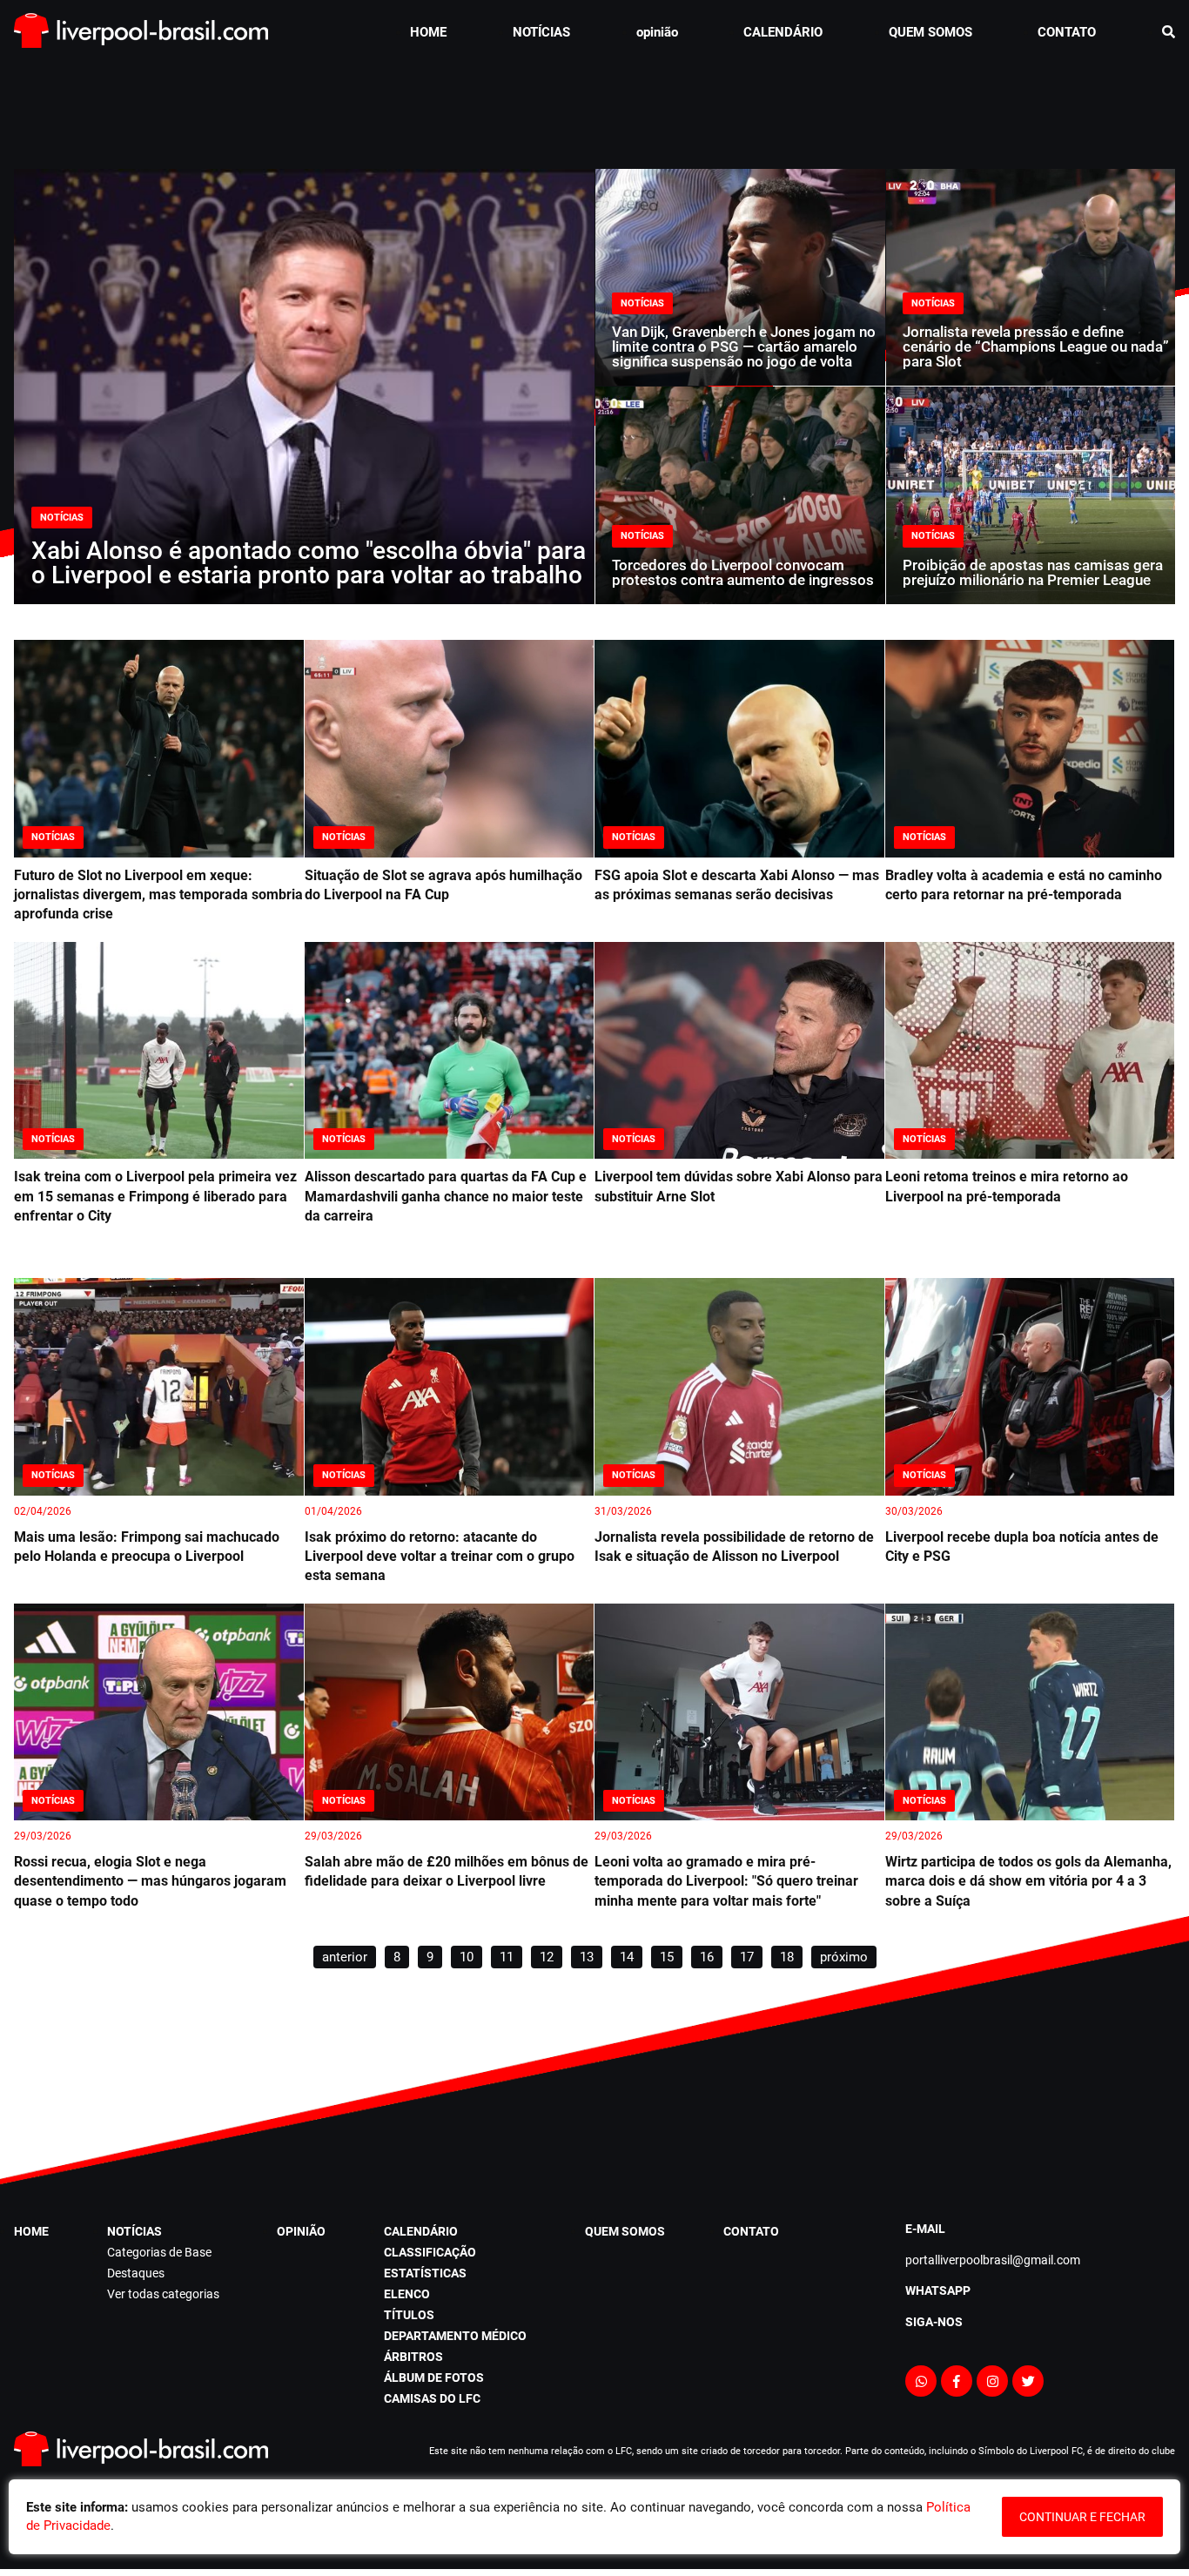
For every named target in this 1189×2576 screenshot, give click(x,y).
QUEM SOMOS (930, 32)
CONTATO (1067, 32)
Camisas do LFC (432, 2398)
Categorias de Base (159, 2252)
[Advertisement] (594, 108)
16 (707, 1957)
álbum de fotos (434, 2378)
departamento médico (455, 2336)
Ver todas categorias (163, 2294)
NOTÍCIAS (541, 32)
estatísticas (425, 2273)
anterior (345, 1957)
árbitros (413, 2357)
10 (467, 1957)
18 (787, 1957)
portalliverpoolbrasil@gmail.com (993, 2260)
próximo (844, 1957)
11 (507, 1957)
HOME (428, 32)
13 (587, 1957)
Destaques (136, 2273)
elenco (407, 2294)
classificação (430, 2252)
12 (547, 1957)
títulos (409, 2315)
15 (667, 1957)
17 (747, 1957)
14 (627, 1957)
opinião (657, 32)
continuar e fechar (1082, 2517)
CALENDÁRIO (783, 32)
